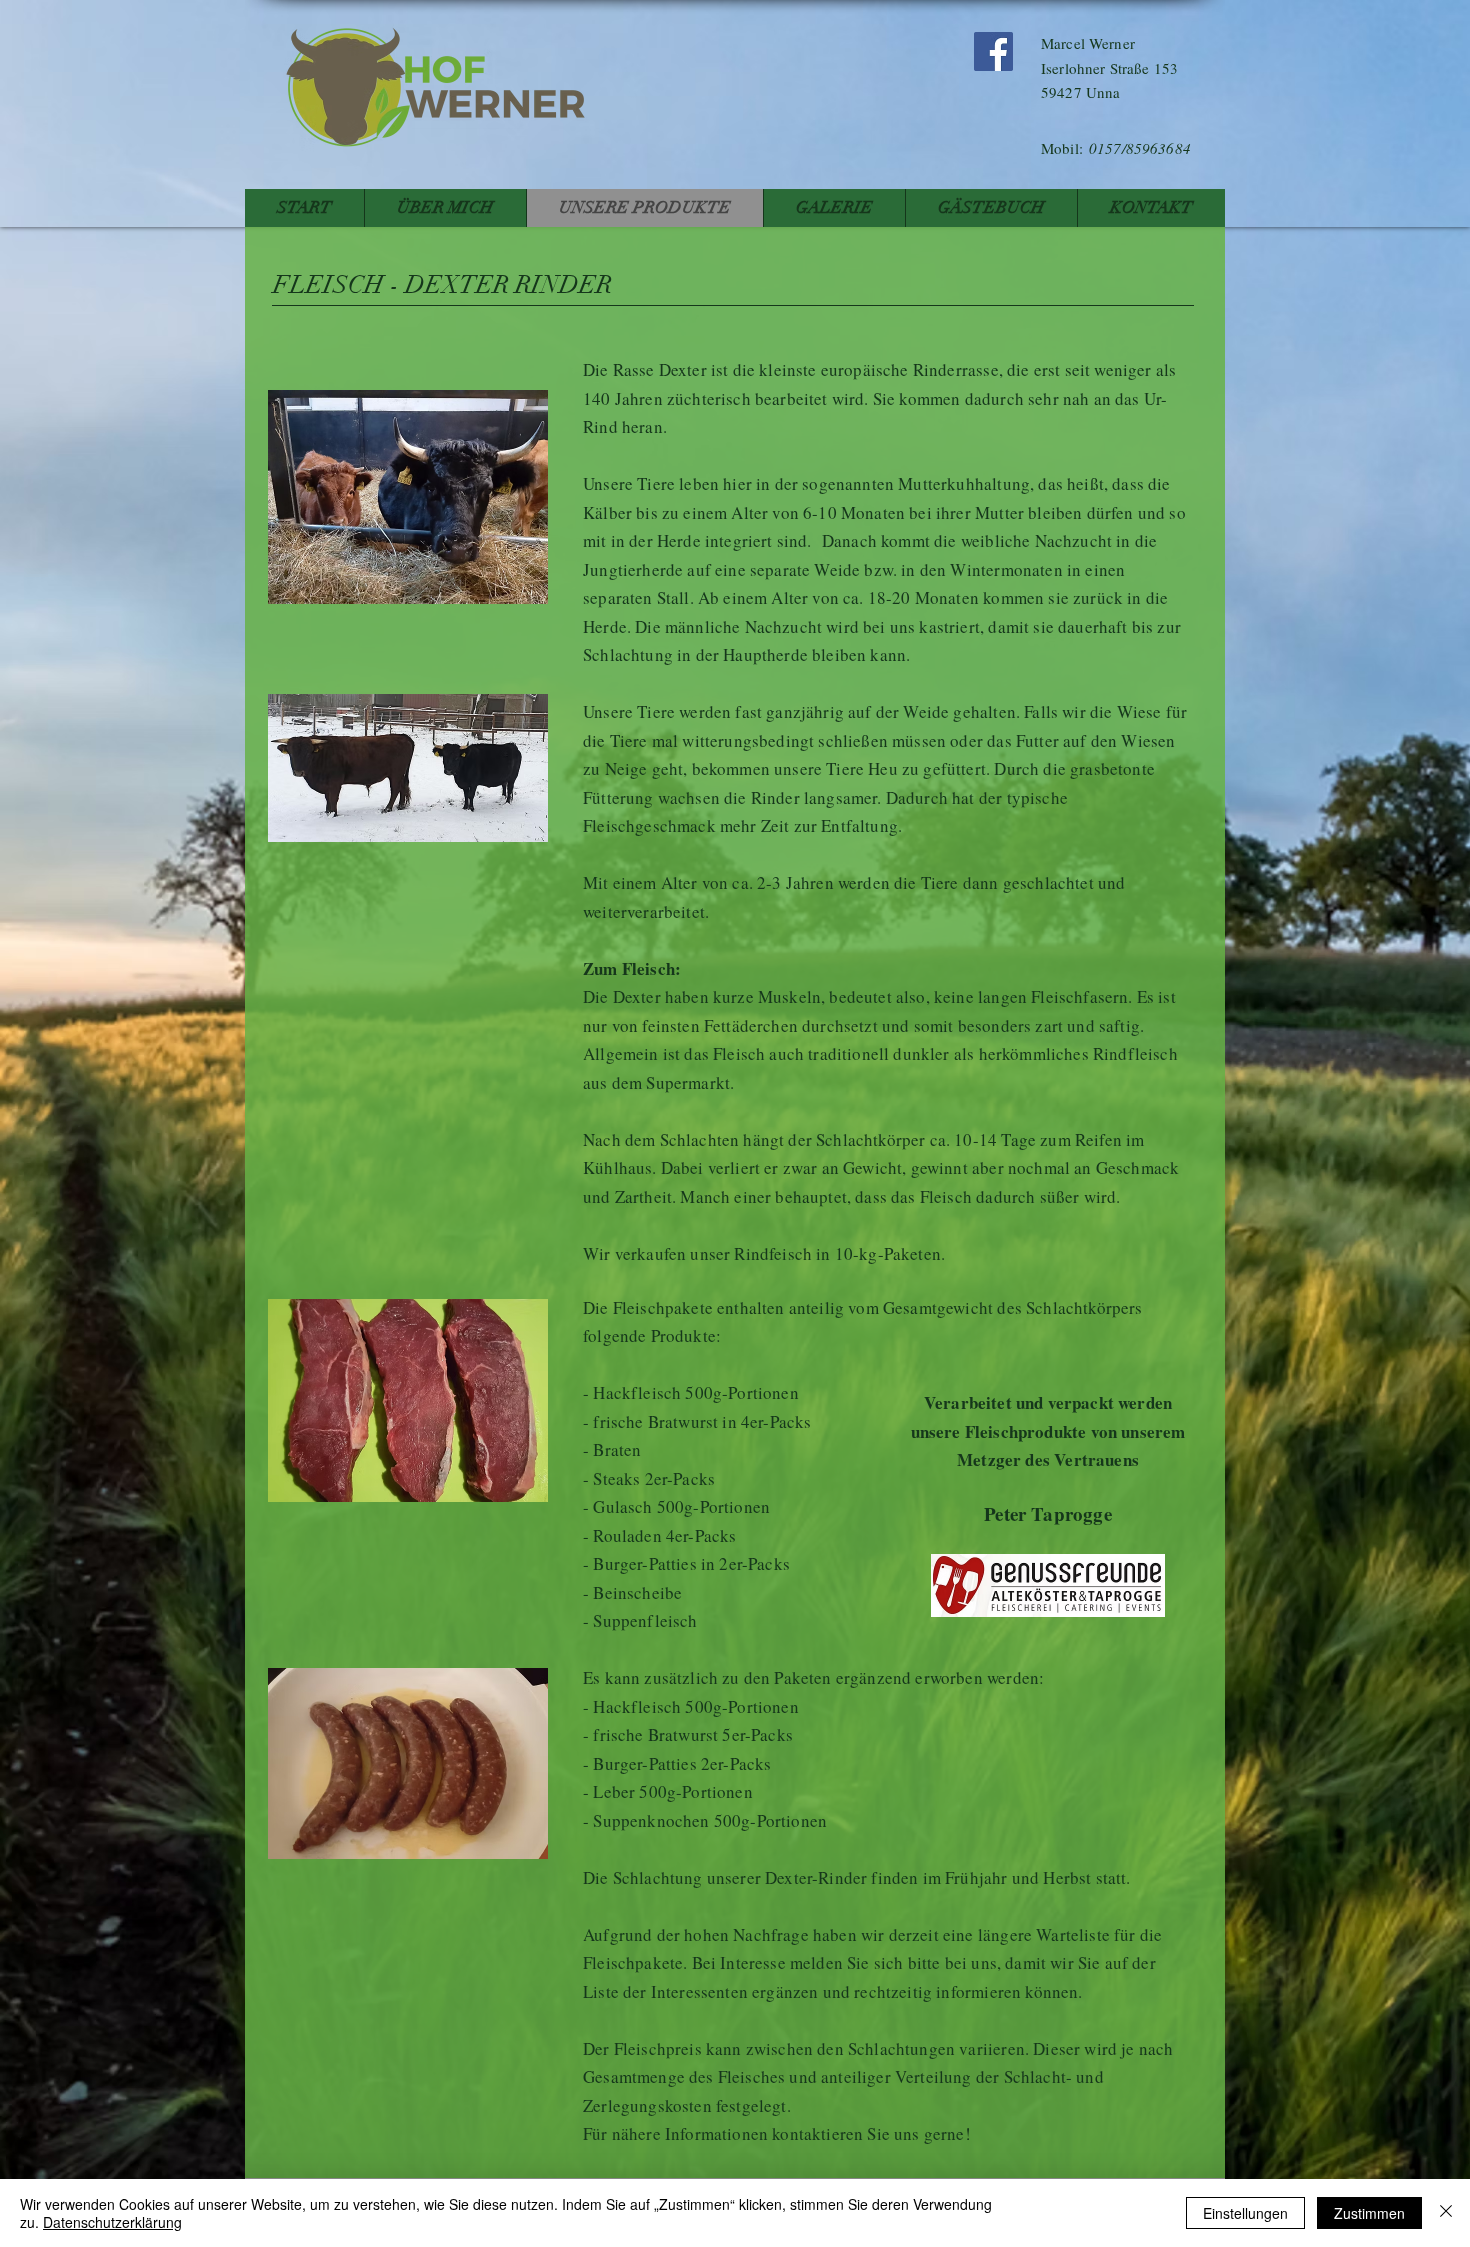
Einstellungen (1245, 2213)
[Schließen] (1446, 2213)
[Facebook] (993, 51)
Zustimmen (1369, 2213)
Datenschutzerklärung (112, 2222)
